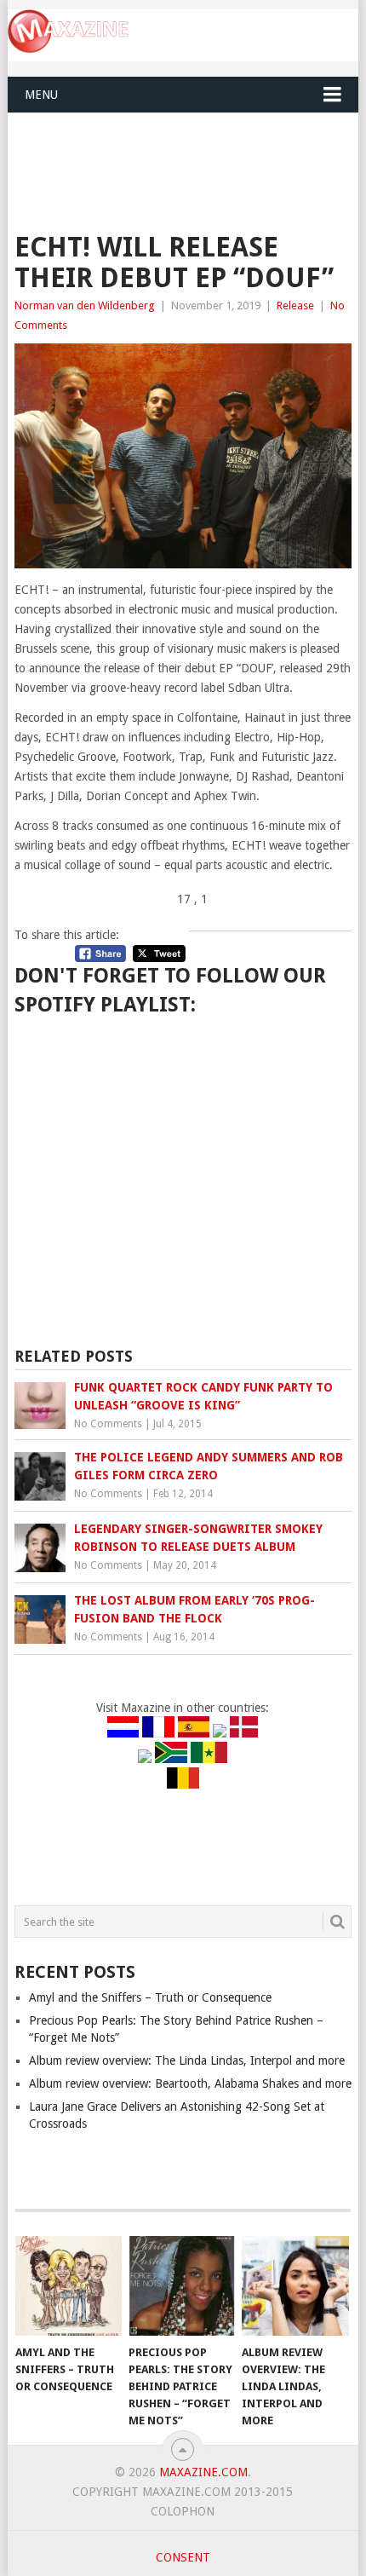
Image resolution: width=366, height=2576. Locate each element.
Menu (41, 95)
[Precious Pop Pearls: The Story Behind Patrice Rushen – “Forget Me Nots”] (182, 2286)
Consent (183, 2557)
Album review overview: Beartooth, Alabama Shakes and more (190, 2083)
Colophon (183, 2511)
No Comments (108, 1424)
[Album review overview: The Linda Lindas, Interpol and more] (295, 2286)
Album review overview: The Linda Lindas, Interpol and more (187, 2060)
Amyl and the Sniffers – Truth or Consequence (150, 1997)
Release (295, 305)
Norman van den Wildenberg (85, 305)
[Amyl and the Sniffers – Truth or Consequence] (69, 2286)
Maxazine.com (203, 2472)
